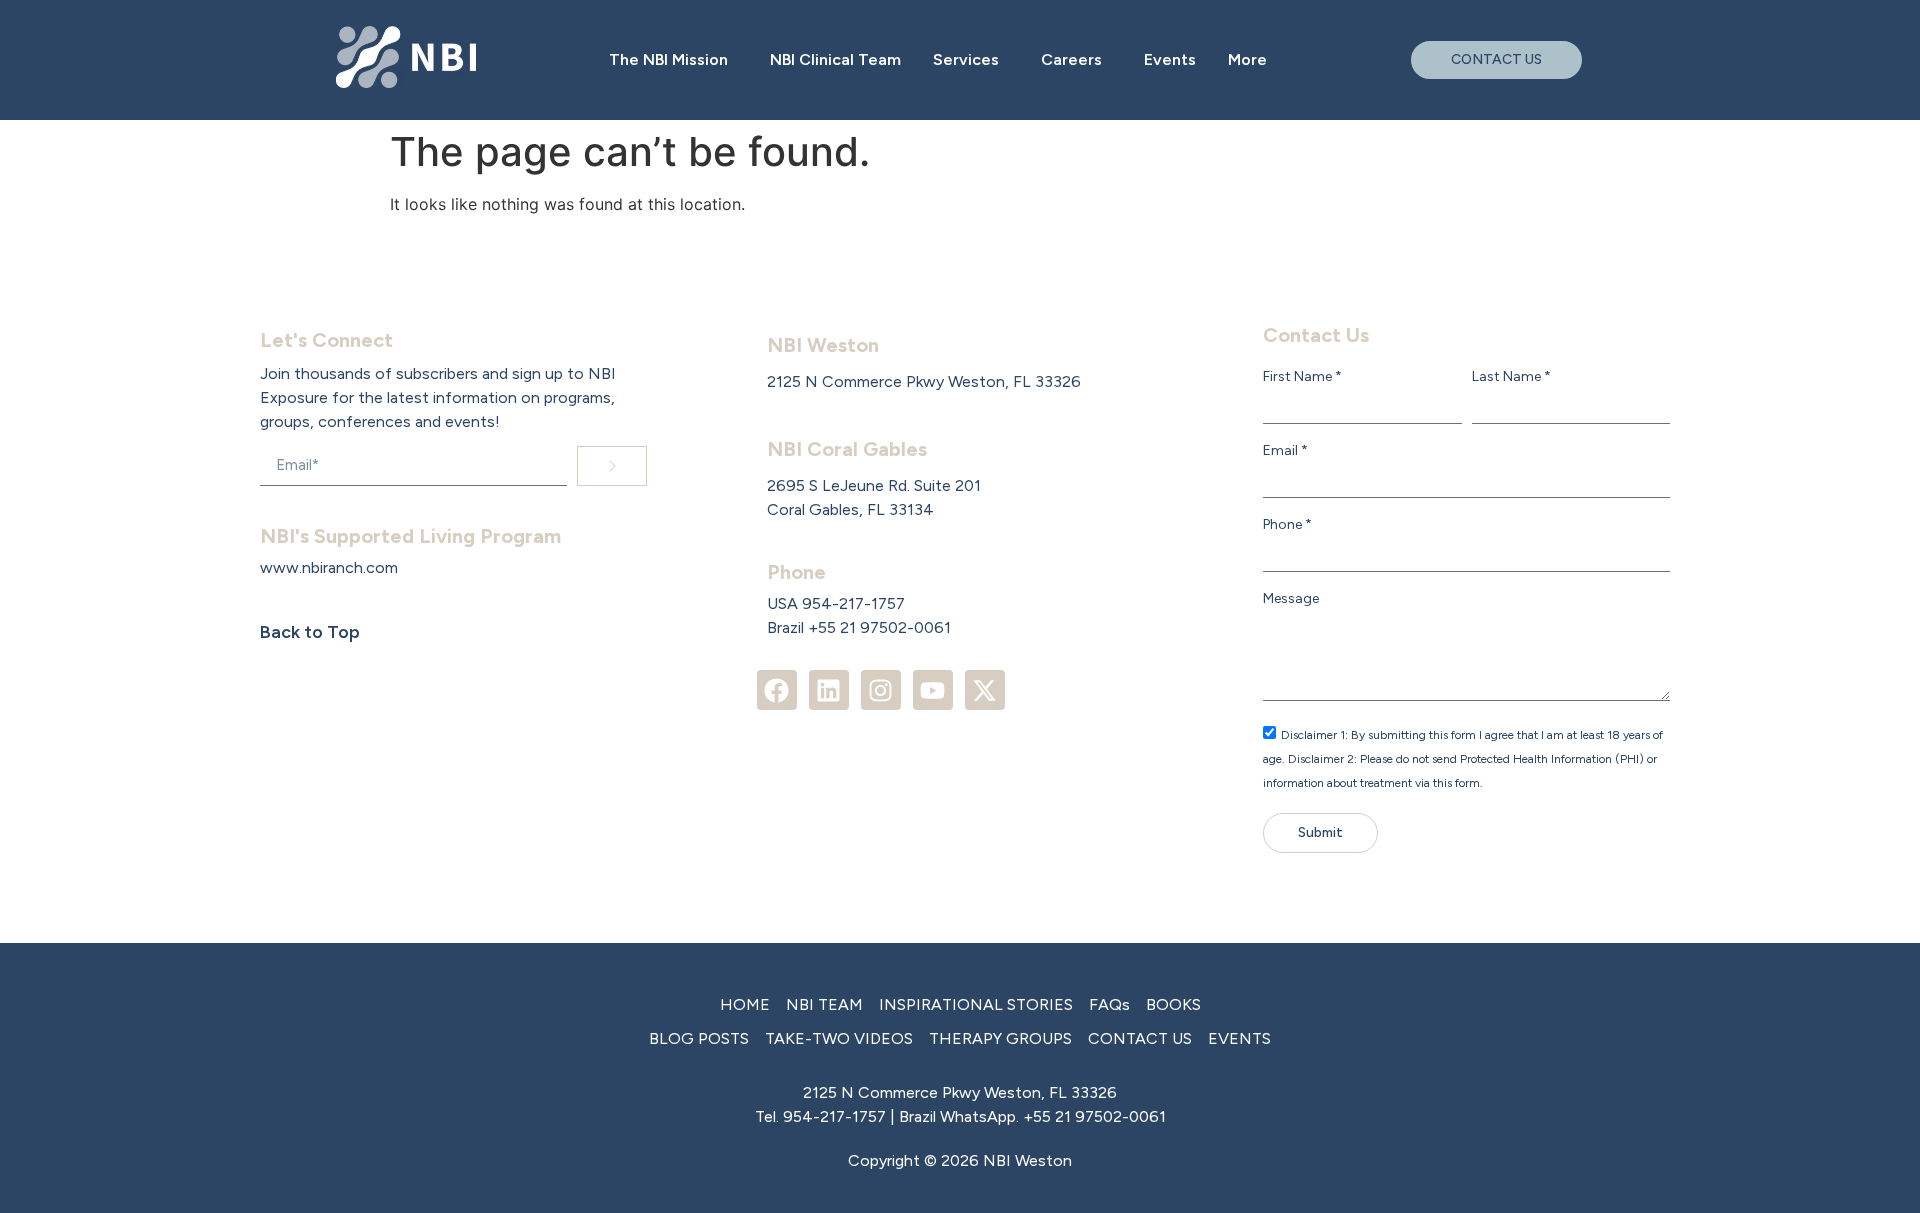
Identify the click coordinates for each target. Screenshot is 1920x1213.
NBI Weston (823, 345)
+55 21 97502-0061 (1094, 1116)
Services (966, 59)
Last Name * (1511, 377)
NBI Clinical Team (835, 59)
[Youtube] (933, 690)
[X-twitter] (985, 690)
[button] (673, 60)
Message (1291, 599)
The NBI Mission (668, 59)
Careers (1071, 59)
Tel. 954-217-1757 (820, 1116)
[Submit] (611, 466)
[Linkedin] (829, 690)
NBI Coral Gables (847, 449)
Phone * (1287, 525)
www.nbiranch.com (329, 567)
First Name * (1302, 377)
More (1247, 59)
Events (1170, 59)
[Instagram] (881, 690)
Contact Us (1316, 335)
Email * (1285, 451)
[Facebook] (777, 690)
